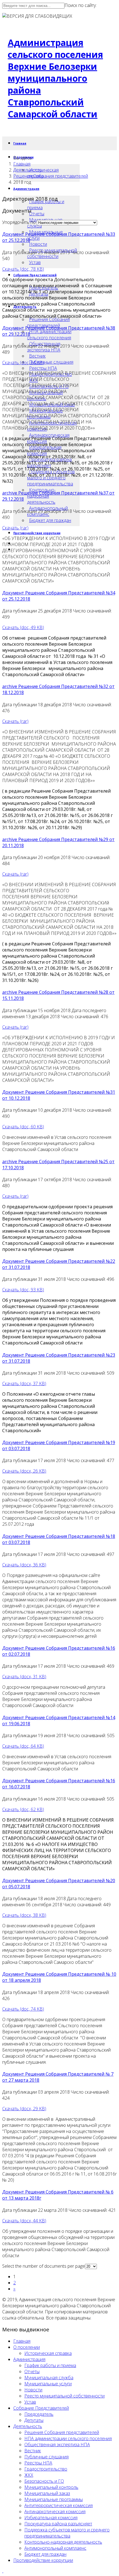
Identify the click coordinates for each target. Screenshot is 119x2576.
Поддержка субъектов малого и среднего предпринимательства (67, 2533)
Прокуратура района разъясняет (58, 2524)
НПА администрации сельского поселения (49, 335)
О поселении (27, 2347)
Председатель (39, 2414)
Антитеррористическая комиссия (59, 2505)
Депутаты (34, 2420)
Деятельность (28, 170)
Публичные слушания (51, 362)
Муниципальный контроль (51, 2487)
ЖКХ (29, 2475)
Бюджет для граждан (50, 520)
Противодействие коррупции (37, 533)
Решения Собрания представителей (48, 322)
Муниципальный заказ (47, 2493)
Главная (20, 143)
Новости (38, 244)
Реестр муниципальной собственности (64, 2396)
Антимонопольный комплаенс (55, 2548)
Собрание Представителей (35, 275)
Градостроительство (46, 2469)
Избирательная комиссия (51, 2518)
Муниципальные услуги (48, 2384)
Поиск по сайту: (81, 5)
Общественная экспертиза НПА (57, 2445)
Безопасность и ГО (44, 2481)
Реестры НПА (43, 368)
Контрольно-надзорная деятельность (63, 2542)
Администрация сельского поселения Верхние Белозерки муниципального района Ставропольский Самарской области (55, 78)
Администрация (26, 189)
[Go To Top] (3, 2571)
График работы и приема (46, 205)
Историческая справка (48, 2353)
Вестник (37, 356)
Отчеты (37, 214)
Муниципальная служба (49, 2378)
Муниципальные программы (54, 2499)
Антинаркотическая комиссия (55, 2512)
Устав (35, 262)
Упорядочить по (19, 222)
